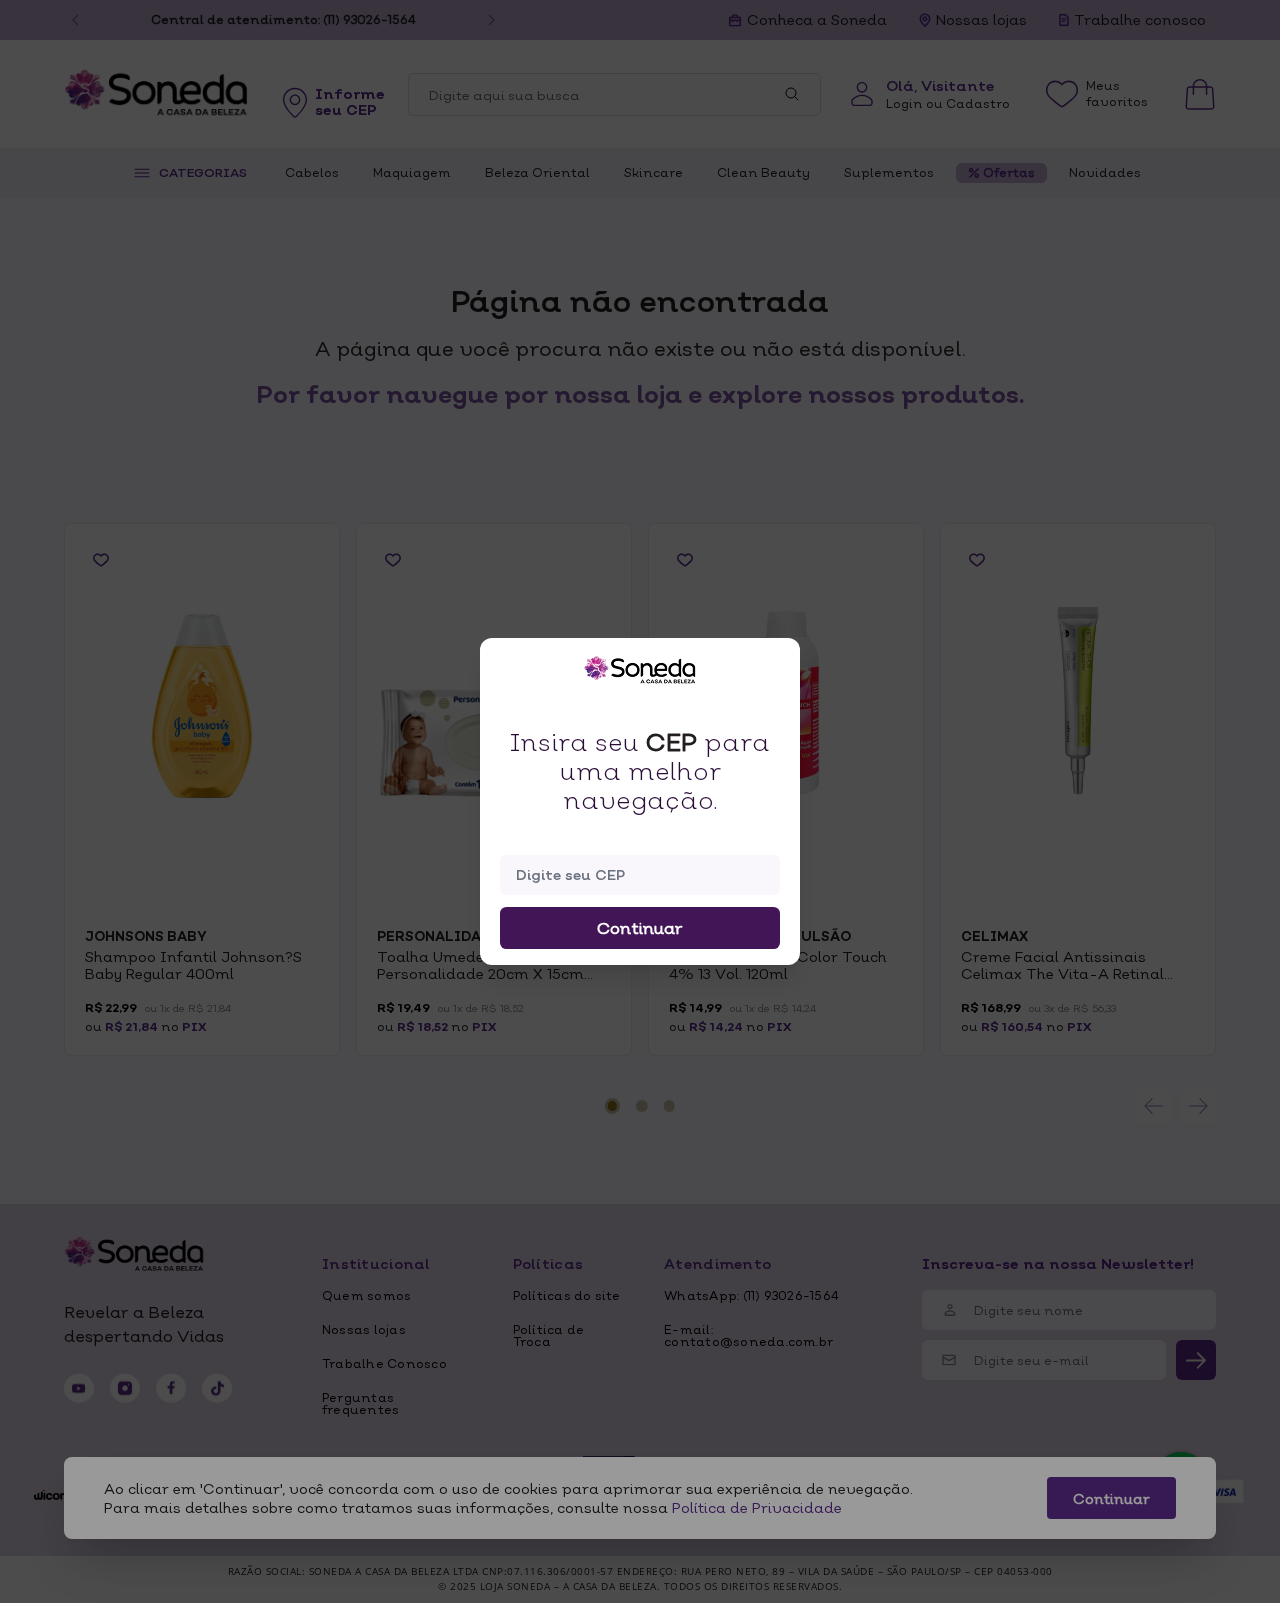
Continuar (640, 928)
